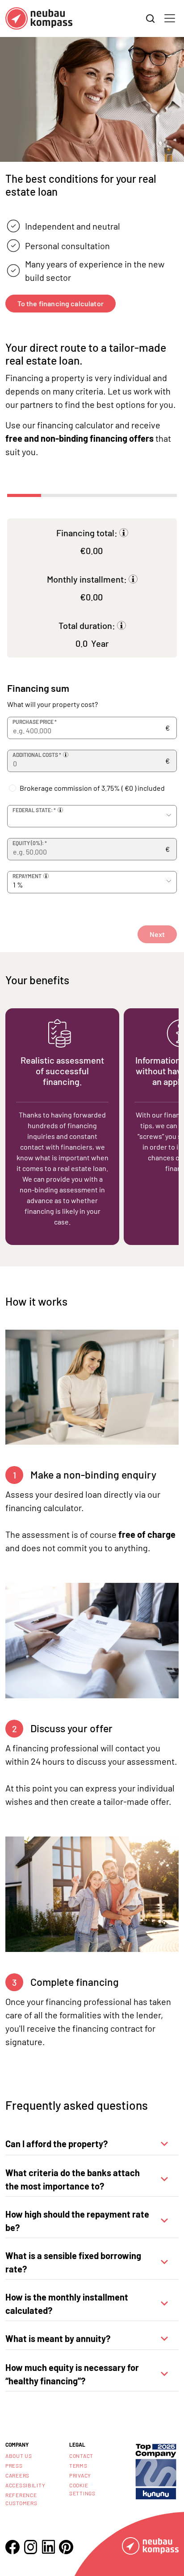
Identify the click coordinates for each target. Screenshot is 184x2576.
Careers (17, 2475)
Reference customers (21, 2499)
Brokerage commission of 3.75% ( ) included (92, 788)
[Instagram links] (30, 2547)
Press (14, 2465)
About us (19, 2456)
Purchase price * (35, 722)
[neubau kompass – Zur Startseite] (39, 18)
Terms (78, 2465)
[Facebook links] (13, 2547)
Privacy (80, 2475)
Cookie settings (82, 2489)
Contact (81, 2456)
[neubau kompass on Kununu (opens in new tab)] (156, 2471)
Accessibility (25, 2485)
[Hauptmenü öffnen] (170, 18)
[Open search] (151, 19)
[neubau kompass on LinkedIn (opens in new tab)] (48, 2547)
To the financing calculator (61, 303)
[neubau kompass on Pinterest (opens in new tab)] (66, 2547)
